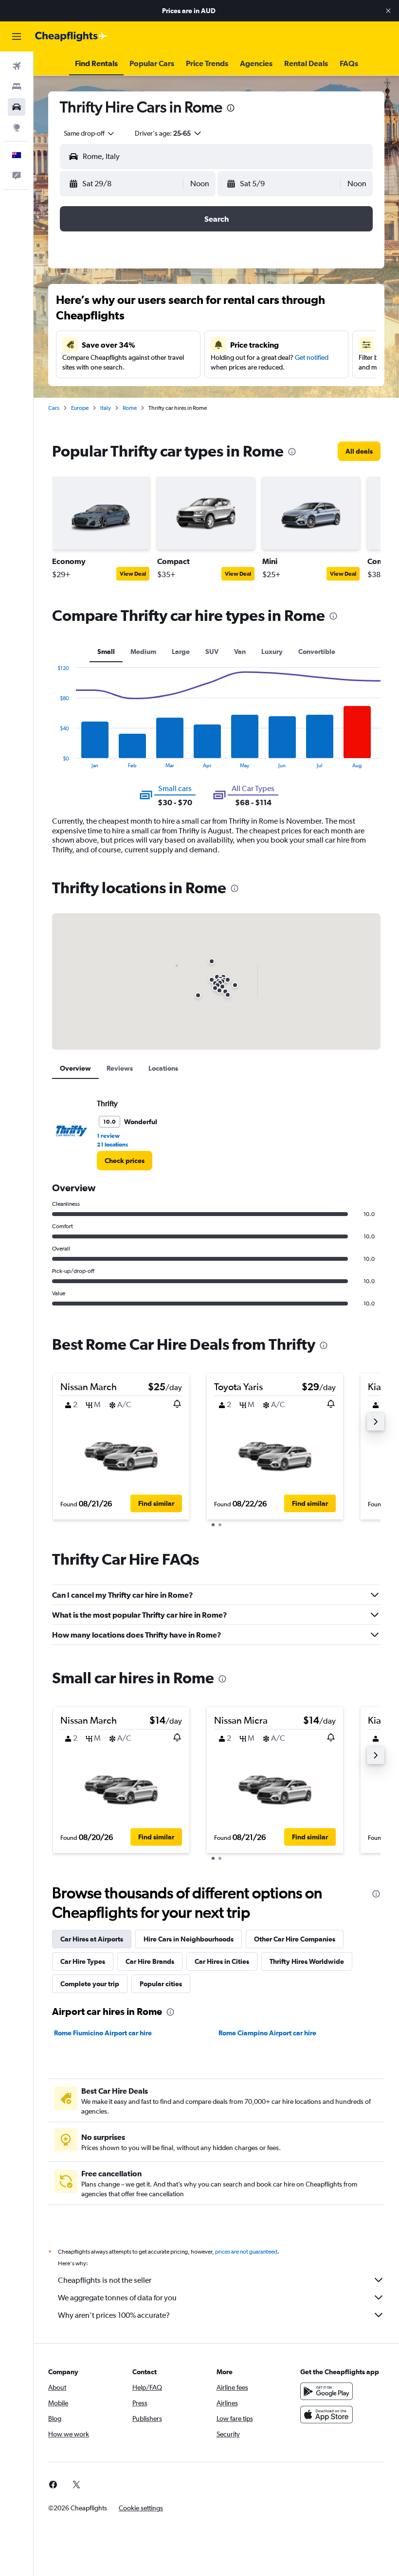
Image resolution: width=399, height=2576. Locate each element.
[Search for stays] (17, 87)
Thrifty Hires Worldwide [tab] (307, 1961)
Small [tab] (106, 652)
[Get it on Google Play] (326, 2391)
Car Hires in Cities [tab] (222, 1961)
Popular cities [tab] (161, 1984)
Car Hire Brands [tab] (150, 1961)
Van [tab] (240, 652)
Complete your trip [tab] (90, 1984)
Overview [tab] (75, 1068)
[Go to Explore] (17, 127)
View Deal (133, 574)
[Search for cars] (17, 107)
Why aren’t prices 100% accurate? (114, 2315)
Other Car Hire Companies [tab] (295, 1939)
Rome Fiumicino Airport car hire (103, 2033)
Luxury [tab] (272, 652)
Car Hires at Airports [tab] (92, 1939)
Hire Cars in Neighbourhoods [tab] (189, 1939)
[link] (359, 451)
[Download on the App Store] (326, 2415)
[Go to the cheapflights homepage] (71, 36)
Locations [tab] (163, 1068)
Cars (54, 408)
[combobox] (90, 133)
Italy (106, 408)
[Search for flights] (17, 66)
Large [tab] (181, 652)
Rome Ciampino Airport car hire (267, 2033)
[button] (388, 11)
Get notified (312, 357)
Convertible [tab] (317, 652)
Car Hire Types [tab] (83, 1961)
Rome (130, 408)
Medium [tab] (143, 652)
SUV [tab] (212, 652)
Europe (80, 408)
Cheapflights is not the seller (105, 2280)
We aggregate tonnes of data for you (117, 2298)
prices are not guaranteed (246, 2252)
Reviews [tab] (120, 1068)
